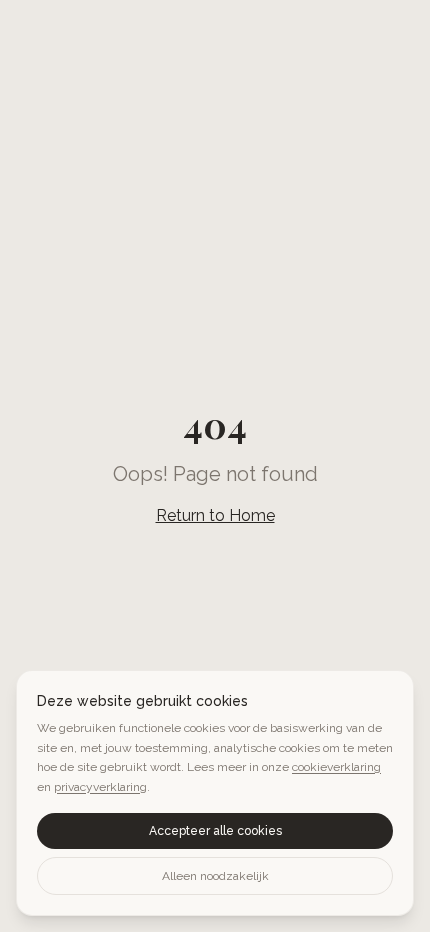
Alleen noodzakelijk (215, 876)
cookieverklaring (336, 767)
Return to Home (215, 515)
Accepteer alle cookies (215, 831)
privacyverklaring (100, 787)
